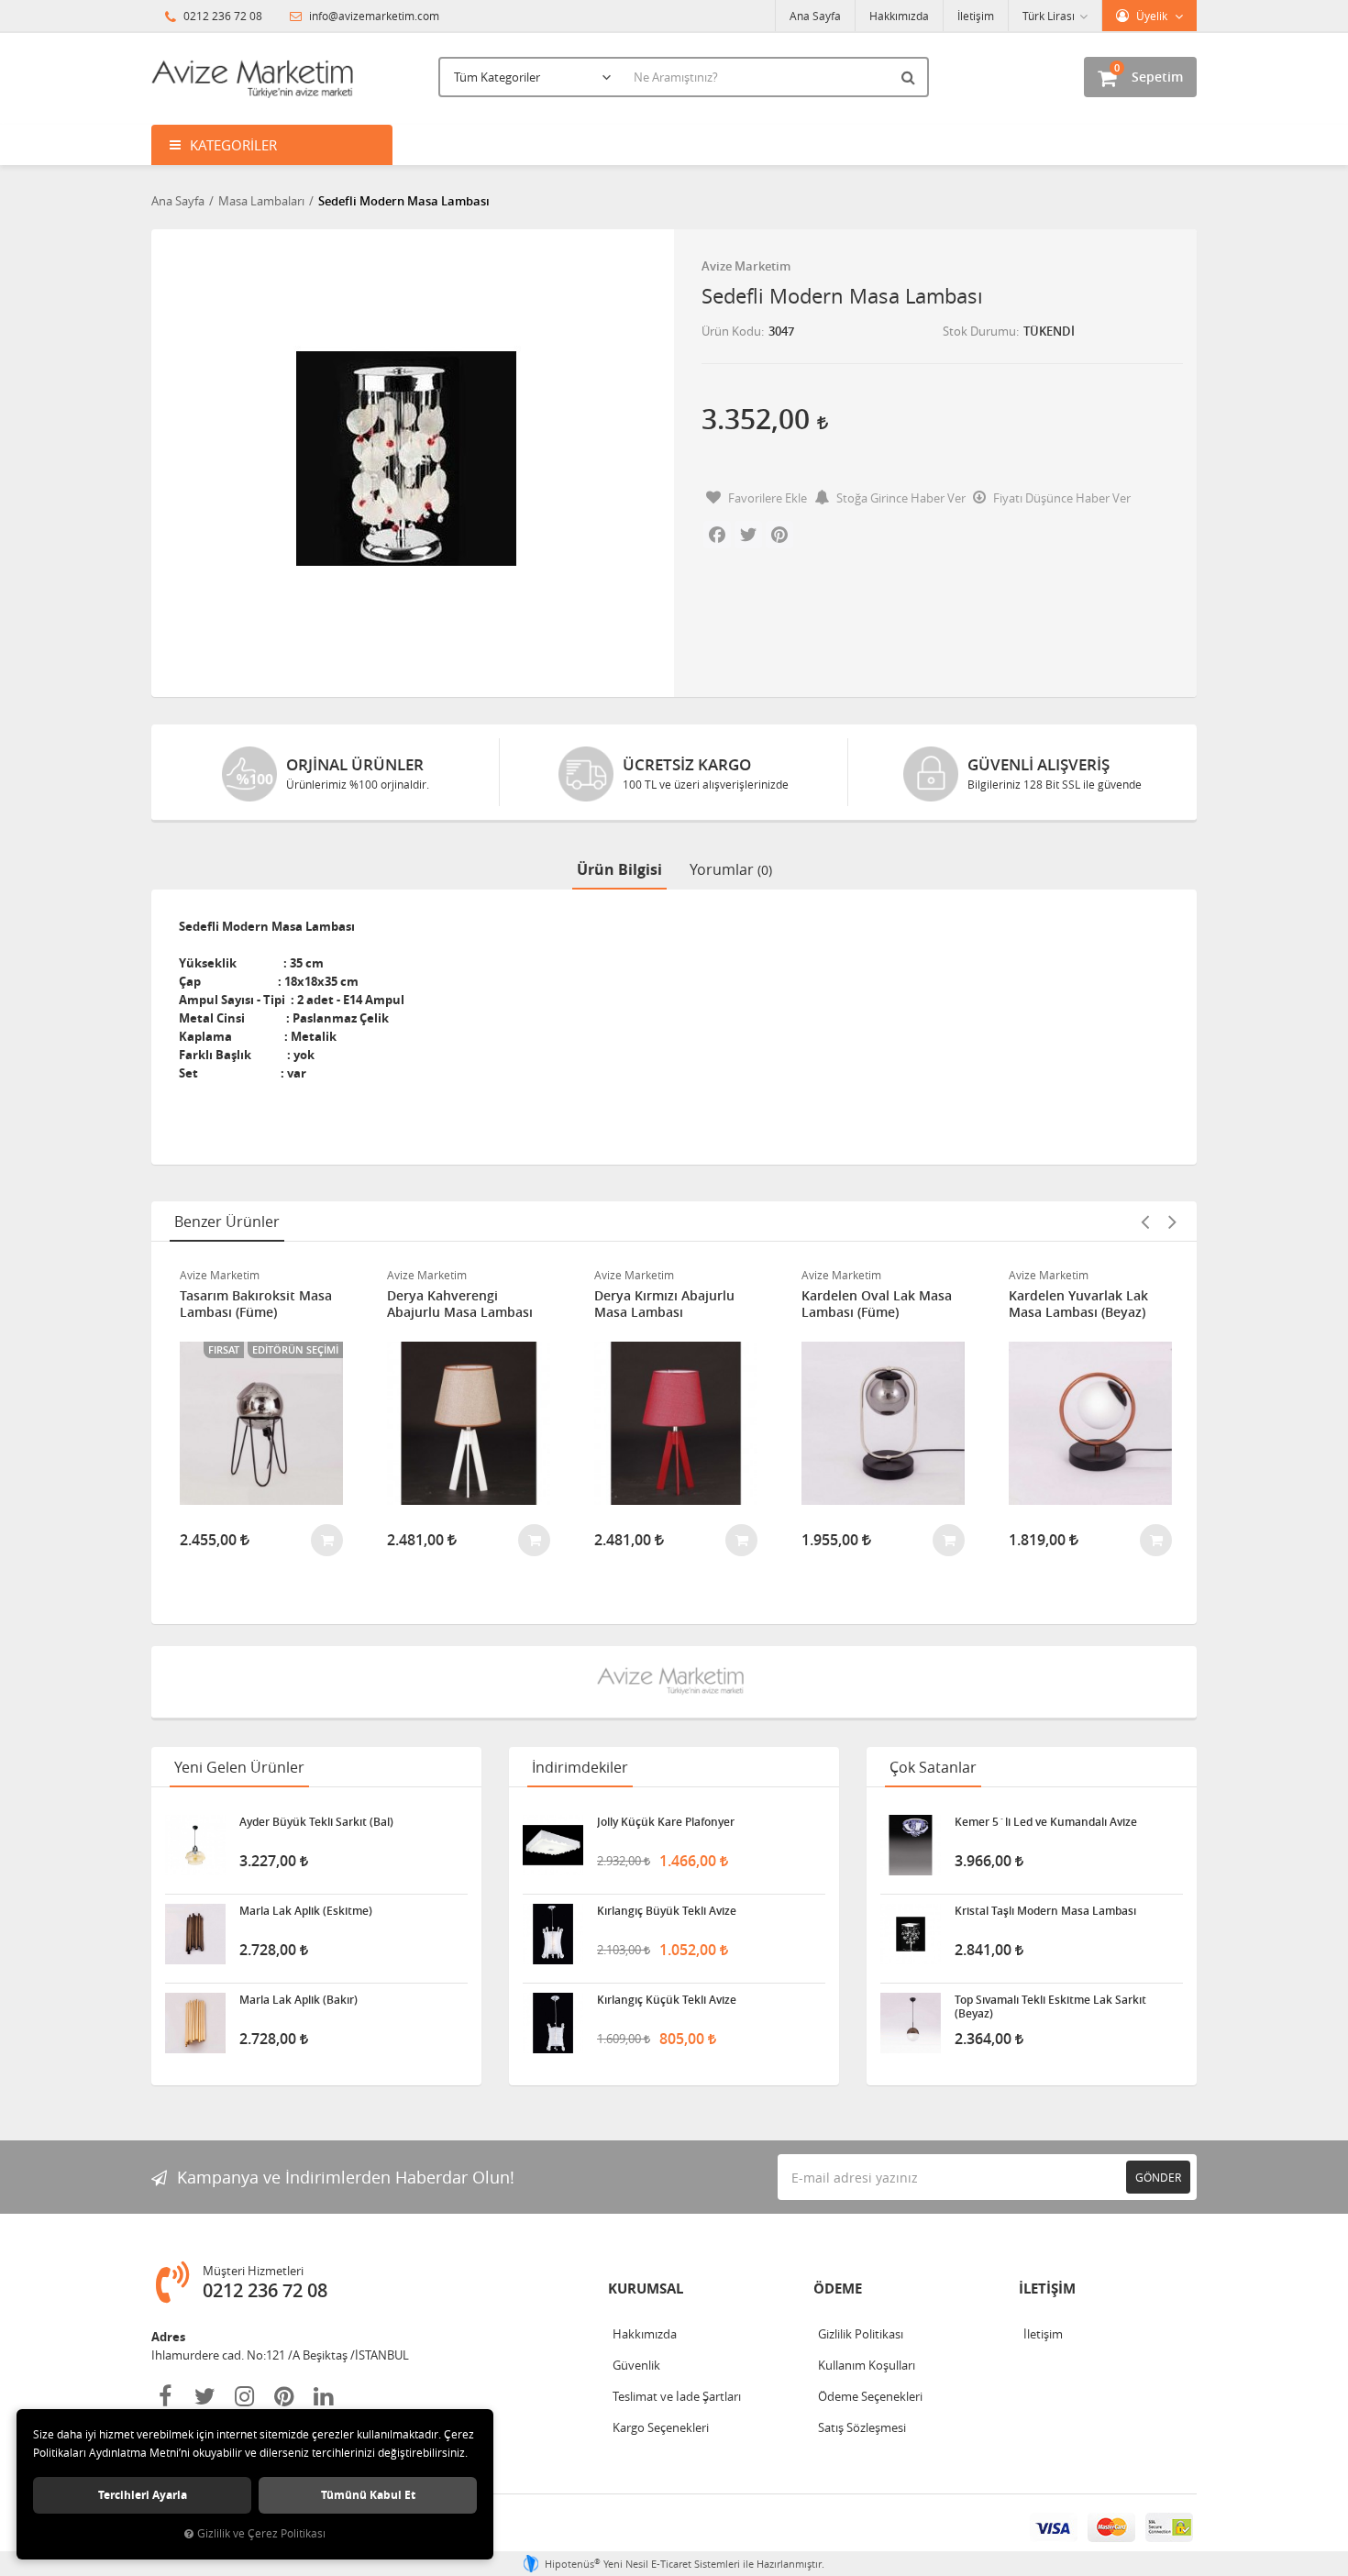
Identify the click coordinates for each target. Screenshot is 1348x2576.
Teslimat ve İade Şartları (677, 2396)
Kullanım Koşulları (867, 2365)
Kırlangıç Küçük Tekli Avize (667, 2000)
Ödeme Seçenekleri (870, 2396)
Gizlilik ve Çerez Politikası (261, 2533)
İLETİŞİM (1047, 2289)
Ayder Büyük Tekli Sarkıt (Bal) (316, 1822)
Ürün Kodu (731, 331)
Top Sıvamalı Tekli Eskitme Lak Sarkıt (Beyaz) (1050, 2007)
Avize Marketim (746, 266)
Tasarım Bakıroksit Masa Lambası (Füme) (256, 1304)
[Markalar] (674, 1682)
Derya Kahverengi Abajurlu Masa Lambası (460, 1304)
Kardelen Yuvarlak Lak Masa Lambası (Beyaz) (1078, 1304)
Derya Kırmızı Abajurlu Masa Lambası (664, 1304)
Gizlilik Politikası (861, 2334)
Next (1172, 1222)
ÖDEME (838, 2289)
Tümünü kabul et (368, 2495)
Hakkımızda (899, 16)
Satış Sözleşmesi (862, 2427)
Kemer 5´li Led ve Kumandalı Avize (1046, 1822)
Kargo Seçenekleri (661, 2427)
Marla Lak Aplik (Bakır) (298, 2000)
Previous (1144, 1222)
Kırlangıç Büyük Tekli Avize (667, 1911)
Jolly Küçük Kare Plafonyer (666, 1822)
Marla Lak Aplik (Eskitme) (306, 1911)
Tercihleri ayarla (143, 2495)
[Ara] (911, 77)
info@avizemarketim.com (373, 16)
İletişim (976, 16)
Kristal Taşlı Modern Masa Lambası (1045, 1911)
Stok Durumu (979, 331)
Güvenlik (636, 2365)
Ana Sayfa (815, 16)
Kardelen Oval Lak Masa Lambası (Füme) (877, 1304)
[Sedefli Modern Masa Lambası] (406, 459)
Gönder (1158, 2177)
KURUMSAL (646, 2289)
